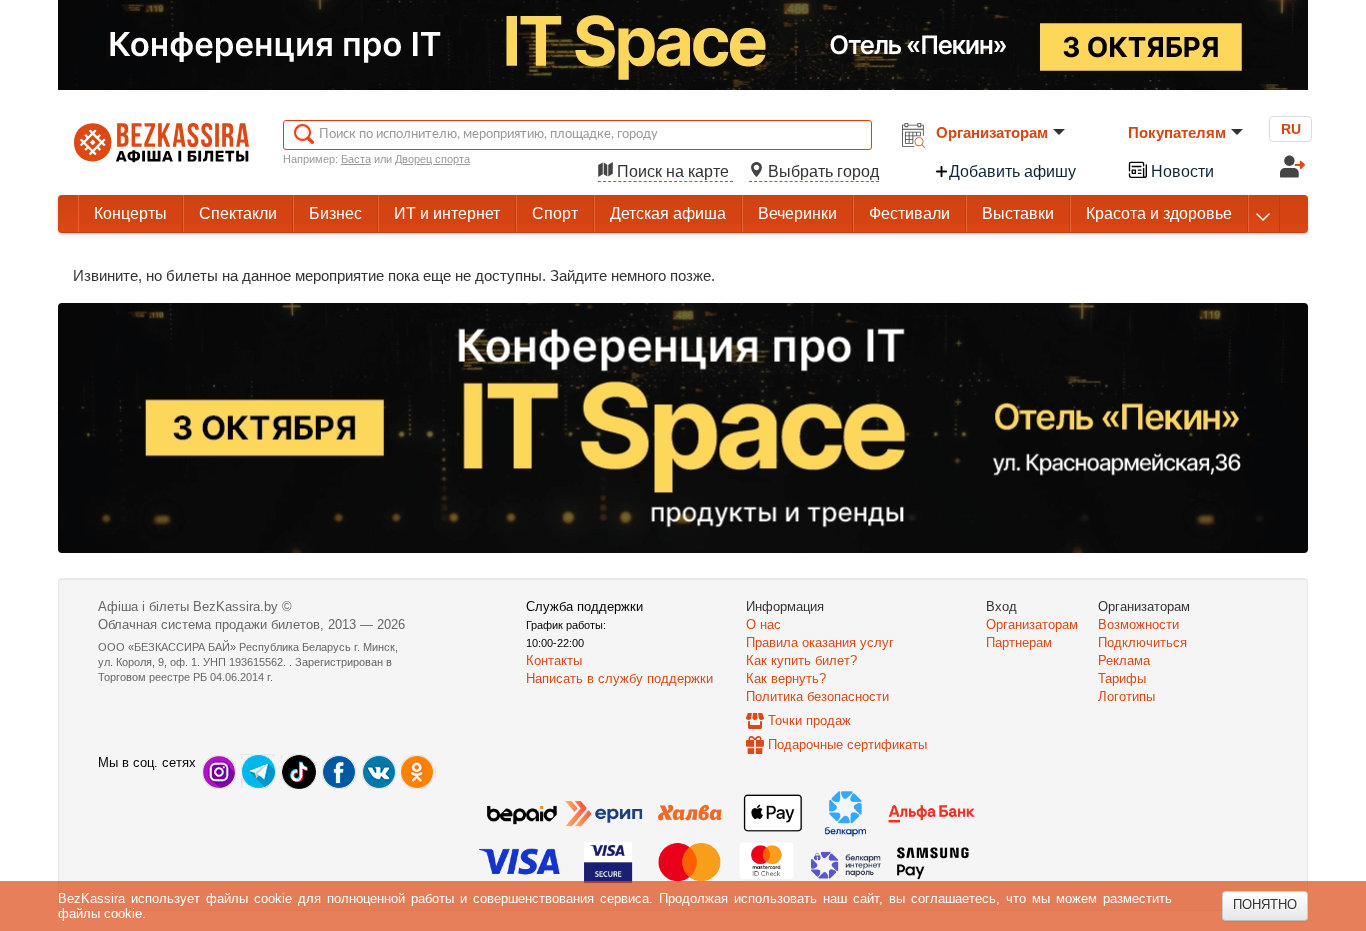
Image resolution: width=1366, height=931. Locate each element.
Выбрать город (821, 171)
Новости (1180, 171)
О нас (763, 624)
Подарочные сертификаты (847, 744)
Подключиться (1142, 642)
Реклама (1124, 660)
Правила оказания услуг (820, 642)
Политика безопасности (817, 696)
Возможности (1138, 624)
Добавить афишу (1012, 171)
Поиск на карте (673, 171)
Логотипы (1126, 696)
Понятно (1265, 904)
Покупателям (1177, 132)
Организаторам (992, 132)
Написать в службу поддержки (619, 678)
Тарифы (1122, 678)
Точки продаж (809, 720)
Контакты (554, 660)
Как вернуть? (786, 678)
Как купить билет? (801, 660)
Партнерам (1019, 642)
